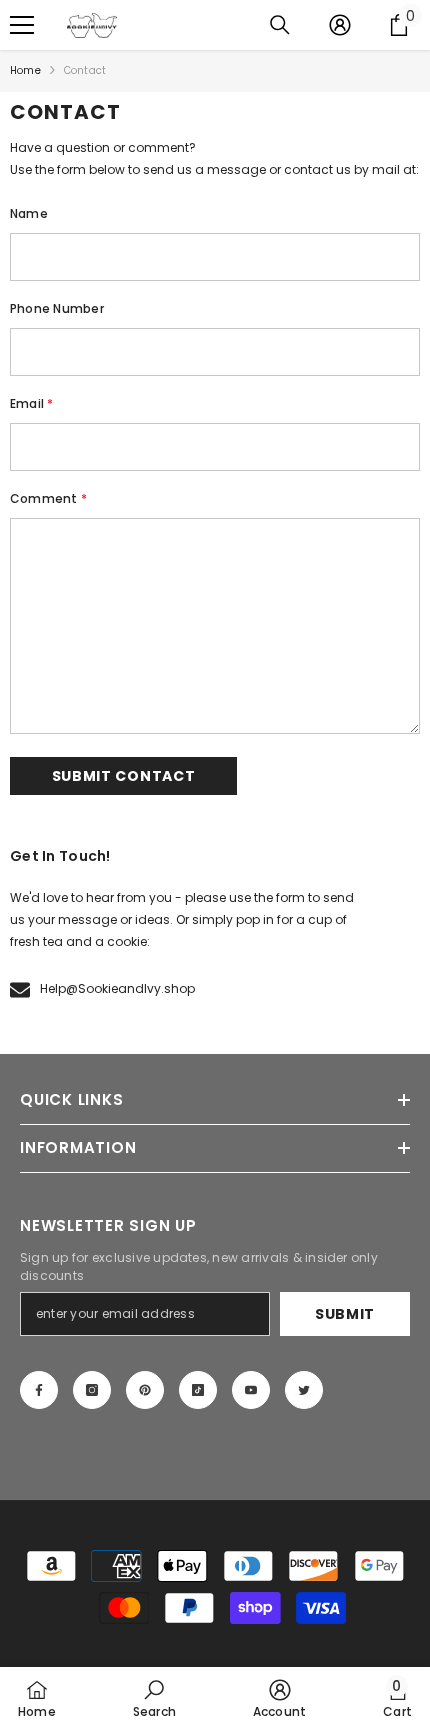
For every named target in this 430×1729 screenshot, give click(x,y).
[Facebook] (39, 1390)
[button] (123, 776)
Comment (48, 498)
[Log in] (340, 25)
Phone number (57, 308)
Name (29, 213)
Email (32, 403)
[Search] (280, 25)
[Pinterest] (145, 1390)
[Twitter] (304, 1390)
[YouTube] (251, 1390)
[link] (154, 1698)
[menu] (22, 25)
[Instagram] (92, 1390)
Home (25, 70)
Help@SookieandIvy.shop (117, 988)
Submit (345, 1314)
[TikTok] (198, 1390)
